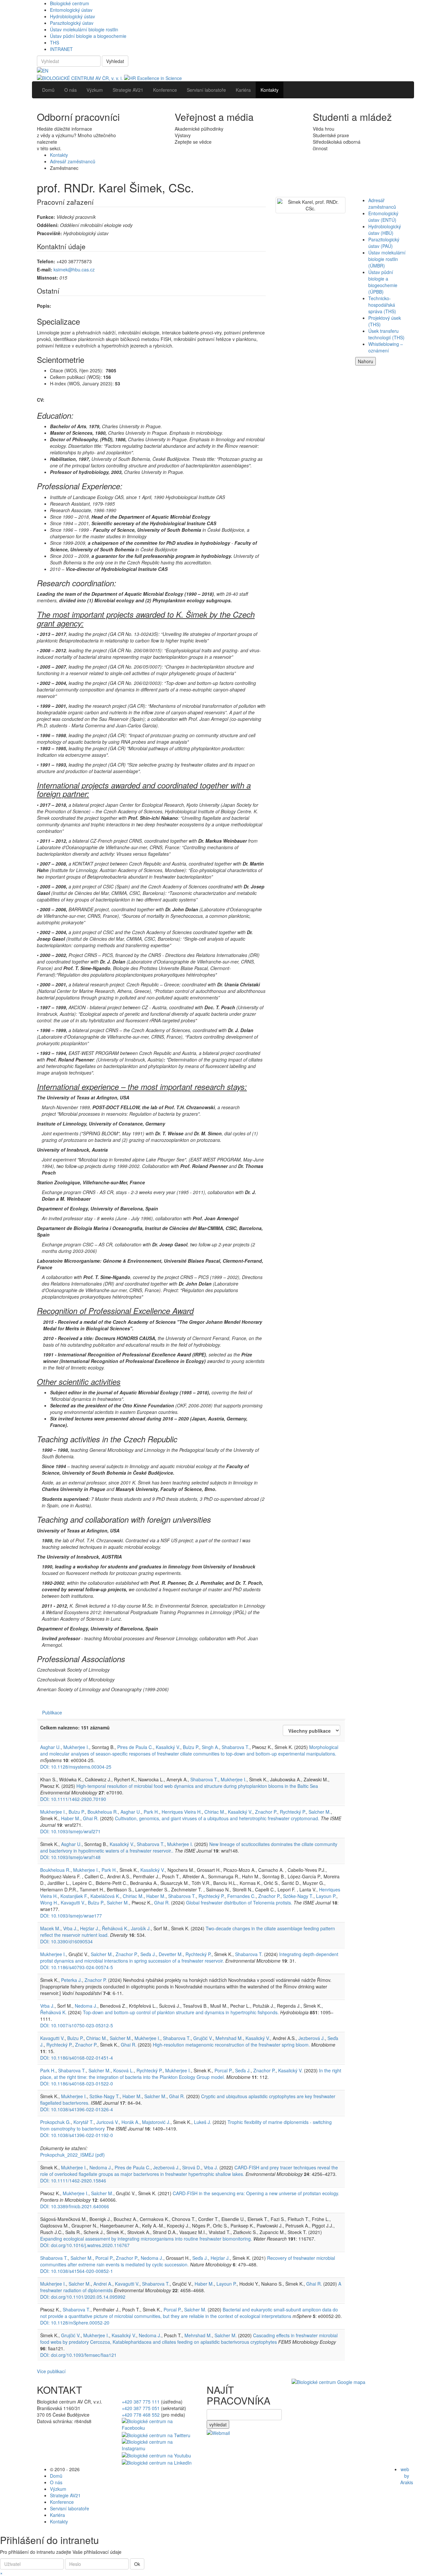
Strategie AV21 (65, 2495)
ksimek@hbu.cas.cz (74, 269)
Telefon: (46, 261)
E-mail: (45, 269)
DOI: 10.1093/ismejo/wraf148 (70, 1857)
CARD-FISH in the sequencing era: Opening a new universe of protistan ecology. (256, 2193)
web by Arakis (407, 2476)
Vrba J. (70, 1928)
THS (55, 42)
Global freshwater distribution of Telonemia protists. (239, 1903)
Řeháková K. (115, 1928)
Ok (137, 2564)
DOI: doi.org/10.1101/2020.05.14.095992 (83, 2297)
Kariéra (57, 2515)
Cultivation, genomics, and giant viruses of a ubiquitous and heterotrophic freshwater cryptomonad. (217, 1818)
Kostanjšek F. (74, 1896)
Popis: (44, 306)
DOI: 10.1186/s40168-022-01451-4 (77, 2058)
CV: (41, 400)
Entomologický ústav (71, 10)
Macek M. (50, 1928)
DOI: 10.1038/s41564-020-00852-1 (77, 2271)
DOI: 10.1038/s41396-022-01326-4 (77, 2109)
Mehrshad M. (229, 2038)
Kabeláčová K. (105, 1896)
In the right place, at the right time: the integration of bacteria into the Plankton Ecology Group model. (191, 2074)
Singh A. (210, 1747)
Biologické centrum (70, 3)
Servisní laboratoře (70, 2508)
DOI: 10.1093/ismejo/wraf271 (70, 1831)
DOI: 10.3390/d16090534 (66, 1941)
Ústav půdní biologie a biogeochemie (88, 36)
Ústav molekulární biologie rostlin (84, 29)
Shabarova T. (236, 1747)
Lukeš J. (203, 2122)
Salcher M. (320, 1812)
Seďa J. (148, 1954)
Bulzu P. (191, 1747)
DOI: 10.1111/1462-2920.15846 (73, 2180)
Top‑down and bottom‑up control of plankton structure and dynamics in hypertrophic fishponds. (181, 2012)
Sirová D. (192, 2167)
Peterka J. (72, 1980)
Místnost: (48, 278)
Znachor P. (266, 1812)
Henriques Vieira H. (182, 1812)
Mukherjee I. (76, 1747)
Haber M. (71, 1818)
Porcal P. (223, 2070)
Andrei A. (103, 2284)
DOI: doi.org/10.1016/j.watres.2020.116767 (85, 2245)
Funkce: (46, 217)
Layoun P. (326, 1896)
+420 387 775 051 (141, 2408)
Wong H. (49, 1903)
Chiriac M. (215, 1812)
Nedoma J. (86, 2006)
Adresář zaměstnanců (73, 161)
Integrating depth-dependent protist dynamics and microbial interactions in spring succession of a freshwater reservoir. (189, 1957)
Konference (62, 2502)
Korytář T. (84, 2122)
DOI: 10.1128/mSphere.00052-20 (75, 2323)
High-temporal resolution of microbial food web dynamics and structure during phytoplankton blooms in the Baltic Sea (197, 1786)
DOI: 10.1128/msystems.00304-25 (76, 1767)
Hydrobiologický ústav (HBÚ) (385, 230)
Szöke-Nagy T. (298, 1896)
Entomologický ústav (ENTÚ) (383, 217)
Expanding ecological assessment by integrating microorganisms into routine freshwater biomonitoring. (146, 2239)
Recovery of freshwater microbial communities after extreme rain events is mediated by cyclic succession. (188, 2261)
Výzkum (58, 2489)
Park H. (151, 1812)
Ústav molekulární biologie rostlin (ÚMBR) (387, 259)
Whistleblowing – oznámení (386, 347)
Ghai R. (91, 1818)
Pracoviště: (49, 233)
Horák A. (130, 2122)
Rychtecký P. (293, 1812)
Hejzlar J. (90, 1928)
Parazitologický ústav (72, 23)
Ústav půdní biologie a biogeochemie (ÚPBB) (383, 282)
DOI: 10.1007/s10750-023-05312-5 (77, 2025)
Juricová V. (108, 2122)
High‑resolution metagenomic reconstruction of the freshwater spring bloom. (231, 2045)
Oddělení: (48, 225)
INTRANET (61, 49)
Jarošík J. (141, 1928)
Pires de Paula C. (135, 1747)
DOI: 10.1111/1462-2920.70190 (73, 1799)
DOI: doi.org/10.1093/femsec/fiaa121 (78, 2355)
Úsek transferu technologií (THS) (386, 334)
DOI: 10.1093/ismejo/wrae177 (71, 1916)
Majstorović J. (156, 2122)
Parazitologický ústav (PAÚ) (384, 243)
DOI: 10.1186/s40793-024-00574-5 (77, 1967)
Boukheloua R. (103, 1812)
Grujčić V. (203, 2038)
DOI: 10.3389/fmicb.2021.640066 (75, 2206)
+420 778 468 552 (141, 2415)
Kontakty (59, 155)
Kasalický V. (168, 1747)
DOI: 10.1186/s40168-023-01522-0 (77, 2083)
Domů (56, 2476)
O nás (56, 2482)
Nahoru (366, 361)
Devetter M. (171, 1954)
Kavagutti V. (73, 1903)
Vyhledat (115, 61)
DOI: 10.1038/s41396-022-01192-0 (77, 2135)
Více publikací (51, 2371)
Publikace (52, 1712)
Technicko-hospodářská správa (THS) (382, 305)
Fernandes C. (241, 1896)
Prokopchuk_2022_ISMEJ (72, 2155)
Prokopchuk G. (56, 2122)
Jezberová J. (312, 2038)
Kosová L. (124, 2070)
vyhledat (218, 2424)
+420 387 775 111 (141, 2402)
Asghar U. (50, 1747)
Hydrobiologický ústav (72, 16)
